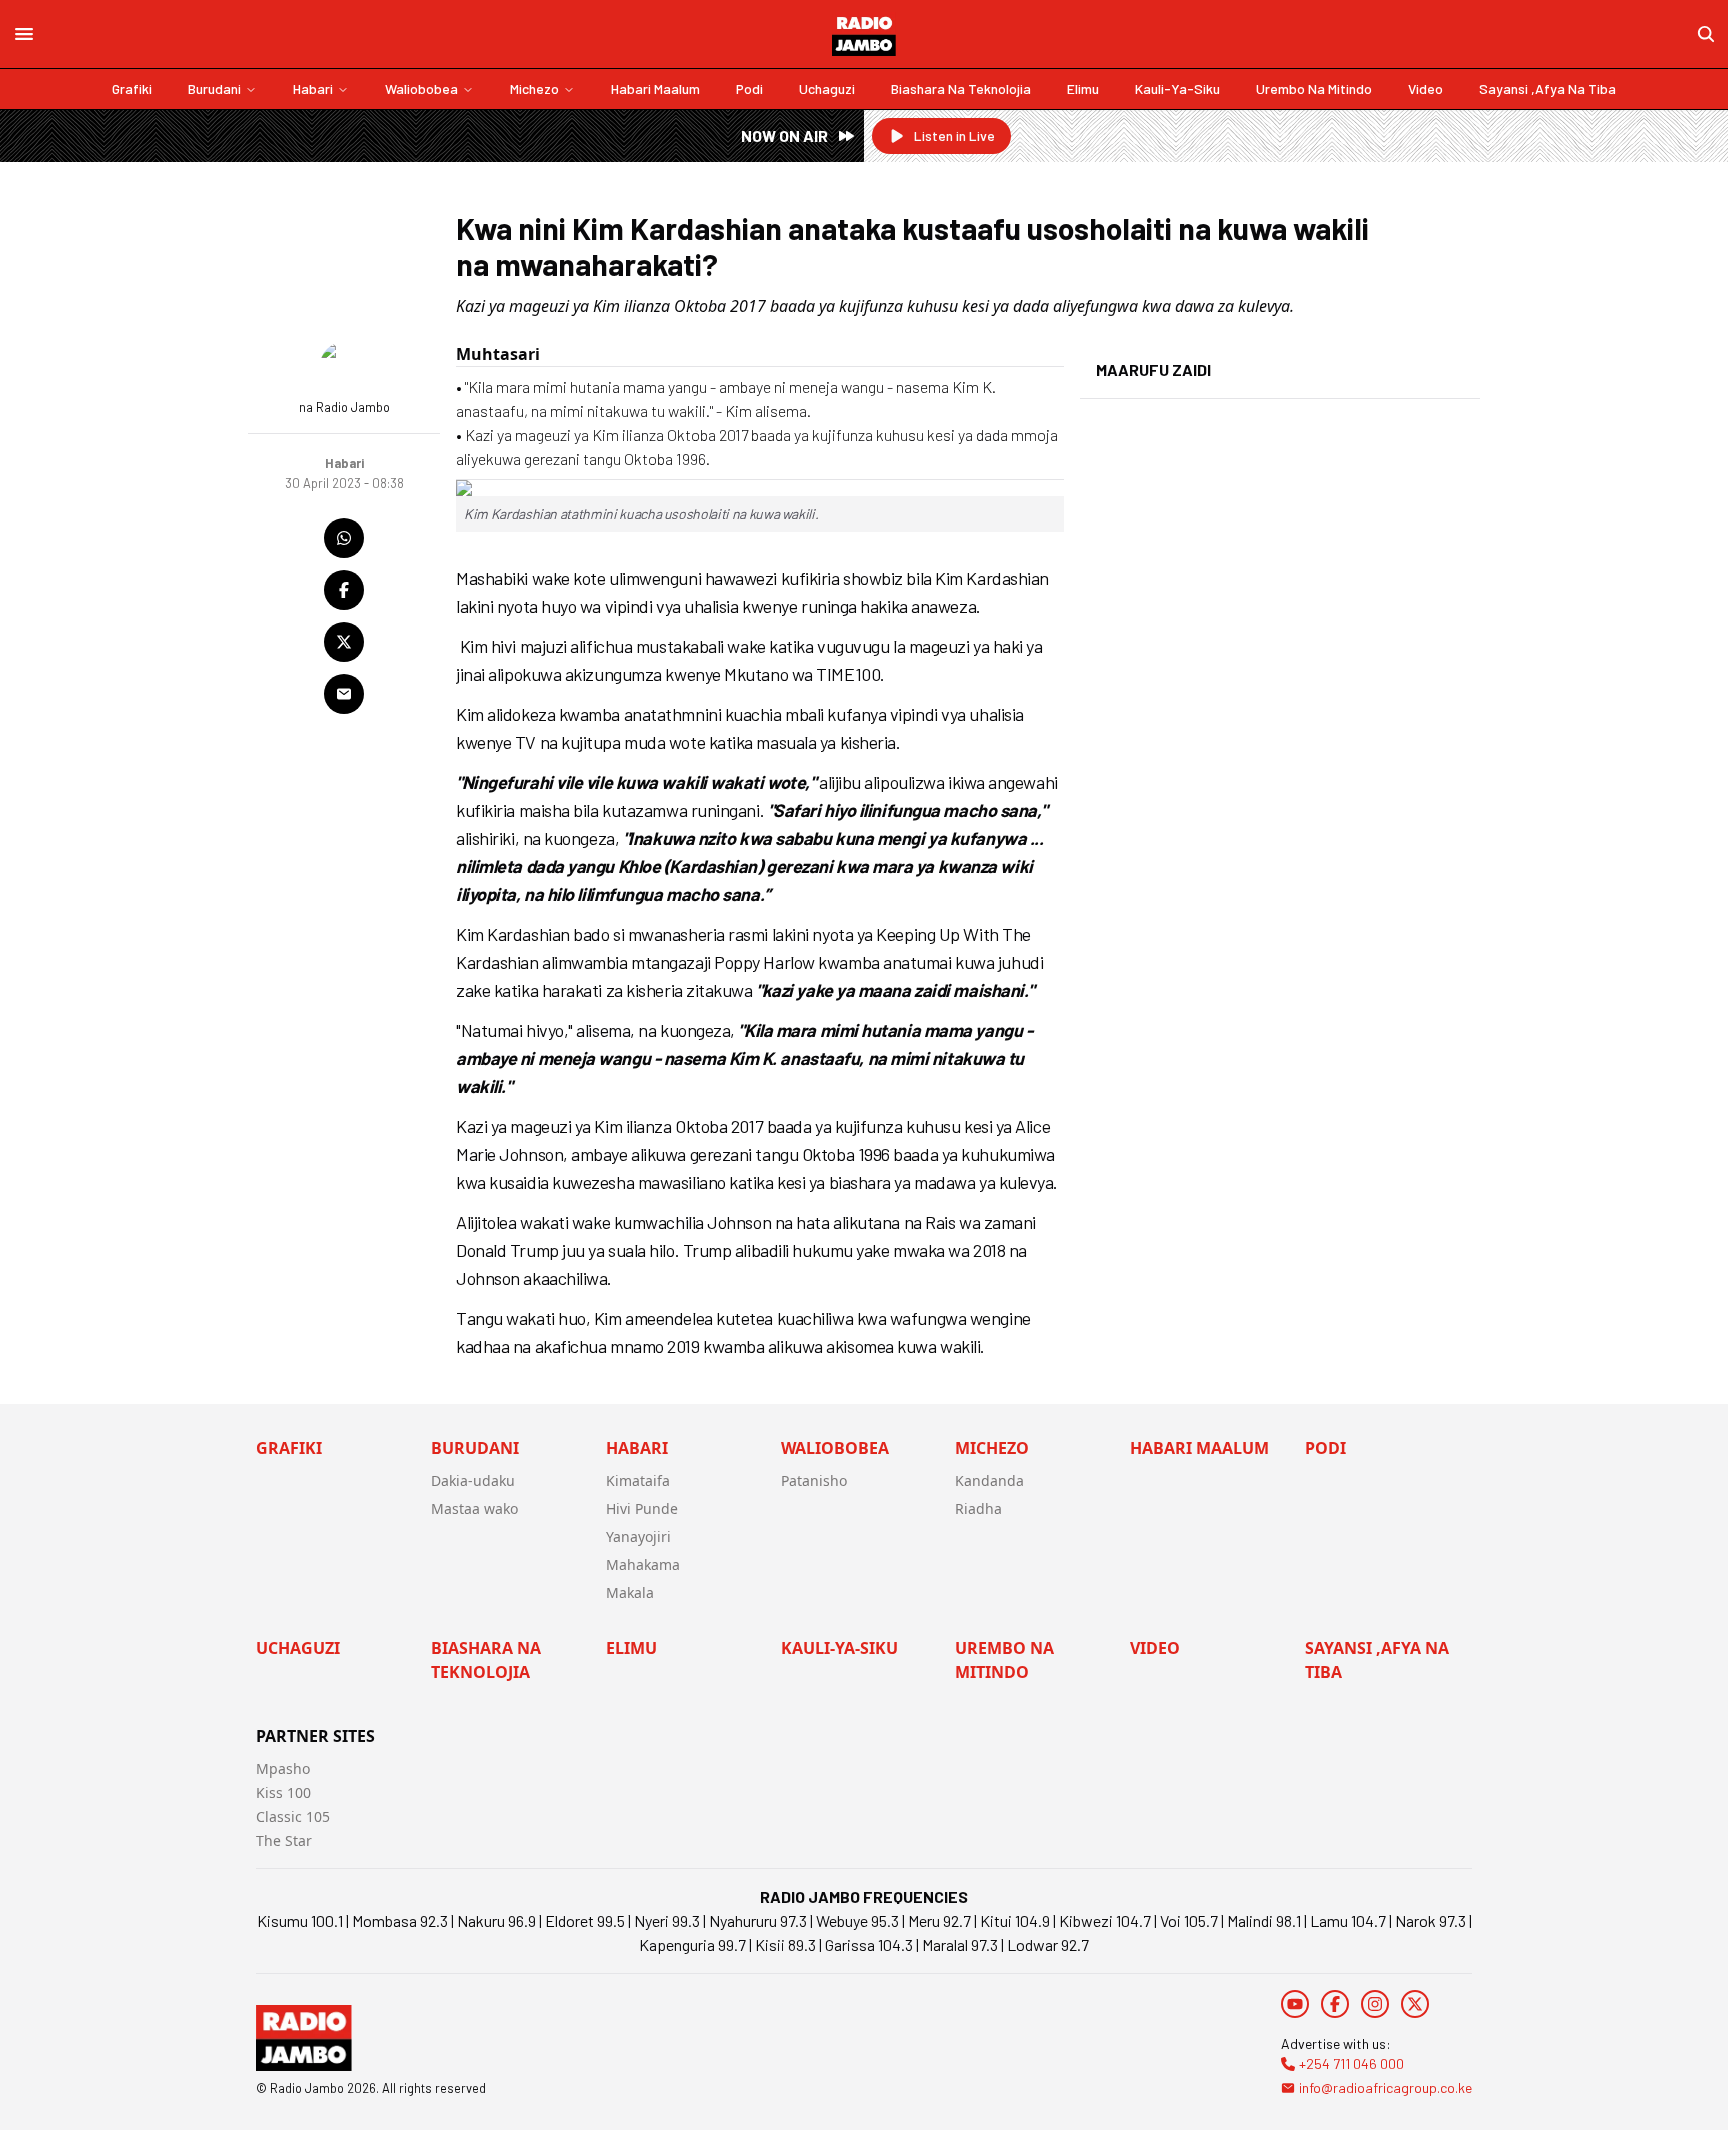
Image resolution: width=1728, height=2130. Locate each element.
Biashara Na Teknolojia (961, 88)
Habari (313, 88)
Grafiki (132, 88)
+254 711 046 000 (1351, 2063)
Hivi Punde (642, 1508)
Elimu (1083, 88)
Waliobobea (421, 88)
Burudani (214, 88)
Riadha (978, 1508)
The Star (284, 1840)
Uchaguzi (827, 88)
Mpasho (283, 1768)
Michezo (534, 88)
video (1425, 88)
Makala (630, 1592)
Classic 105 (293, 1816)
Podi (749, 88)
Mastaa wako (474, 1508)
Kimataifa (638, 1480)
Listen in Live (954, 135)
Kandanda (989, 1480)
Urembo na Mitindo (1314, 88)
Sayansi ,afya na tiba (1547, 88)
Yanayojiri (638, 1536)
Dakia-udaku (473, 1480)
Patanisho (814, 1480)
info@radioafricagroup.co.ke (1385, 2087)
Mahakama (643, 1564)
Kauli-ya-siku (1177, 88)
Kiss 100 (283, 1792)
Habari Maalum (655, 88)
